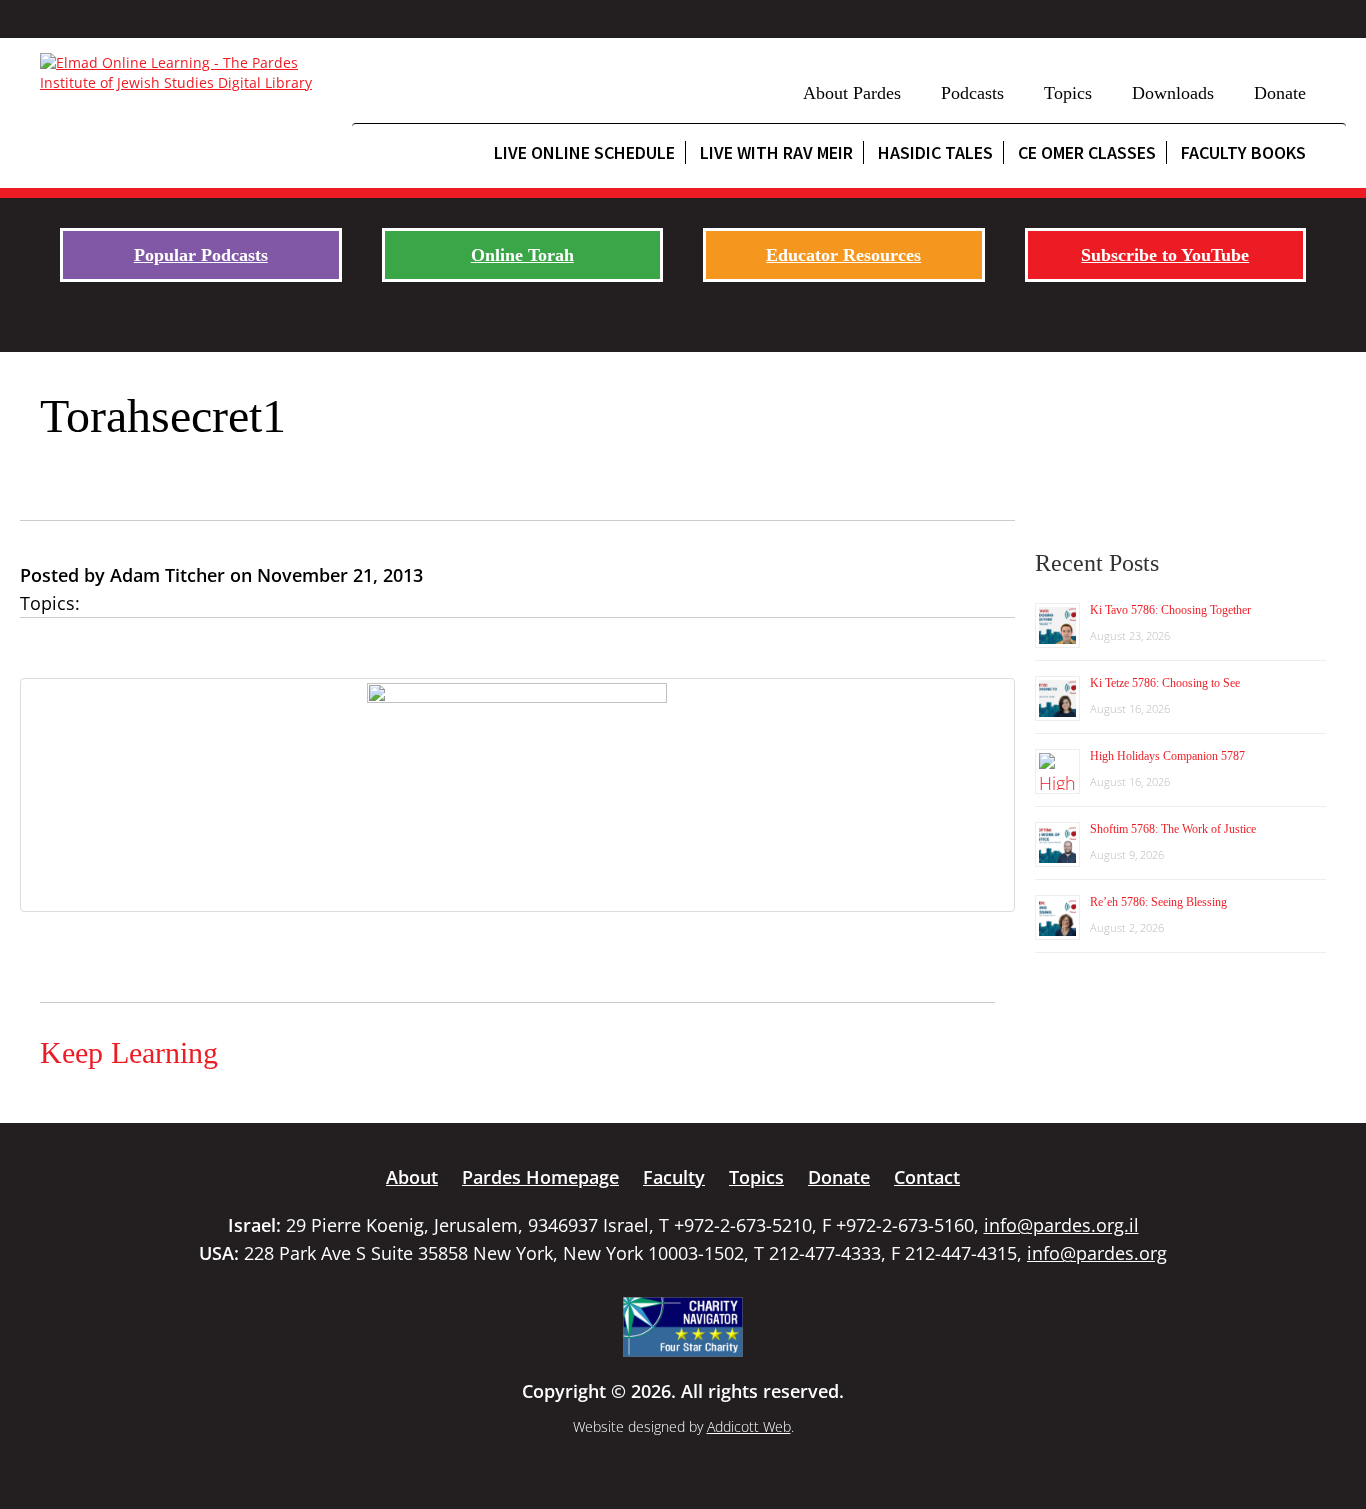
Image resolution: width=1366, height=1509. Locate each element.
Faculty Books (1243, 152)
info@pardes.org (1097, 1253)
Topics (1068, 93)
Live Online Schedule (584, 152)
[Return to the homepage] (186, 73)
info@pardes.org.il (1061, 1225)
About (412, 1177)
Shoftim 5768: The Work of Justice (1173, 829)
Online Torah (522, 255)
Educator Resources (843, 255)
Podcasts (972, 93)
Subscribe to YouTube (1165, 255)
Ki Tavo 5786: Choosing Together (1170, 610)
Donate (1280, 93)
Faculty (674, 1177)
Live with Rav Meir (776, 152)
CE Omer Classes (1087, 152)
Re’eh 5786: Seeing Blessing (1158, 902)
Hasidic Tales (935, 152)
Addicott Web (749, 1426)
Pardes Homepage (540, 1177)
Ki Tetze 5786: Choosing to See (1165, 683)
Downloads (1173, 93)
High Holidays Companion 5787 (1167, 756)
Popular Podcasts (201, 255)
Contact (927, 1177)
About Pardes (852, 93)
